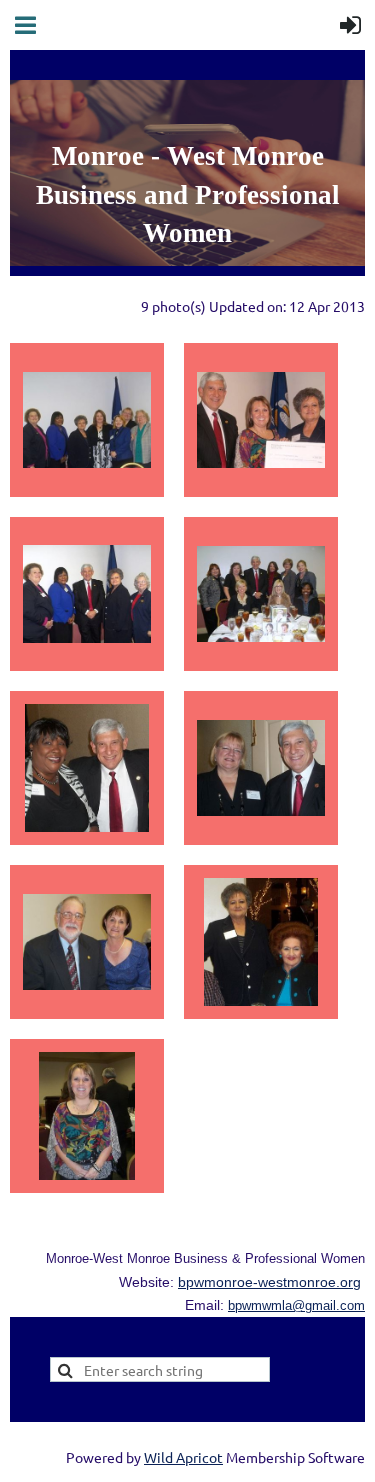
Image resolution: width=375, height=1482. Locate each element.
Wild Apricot (183, 1457)
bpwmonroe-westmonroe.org (269, 1282)
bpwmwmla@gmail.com (296, 1306)
